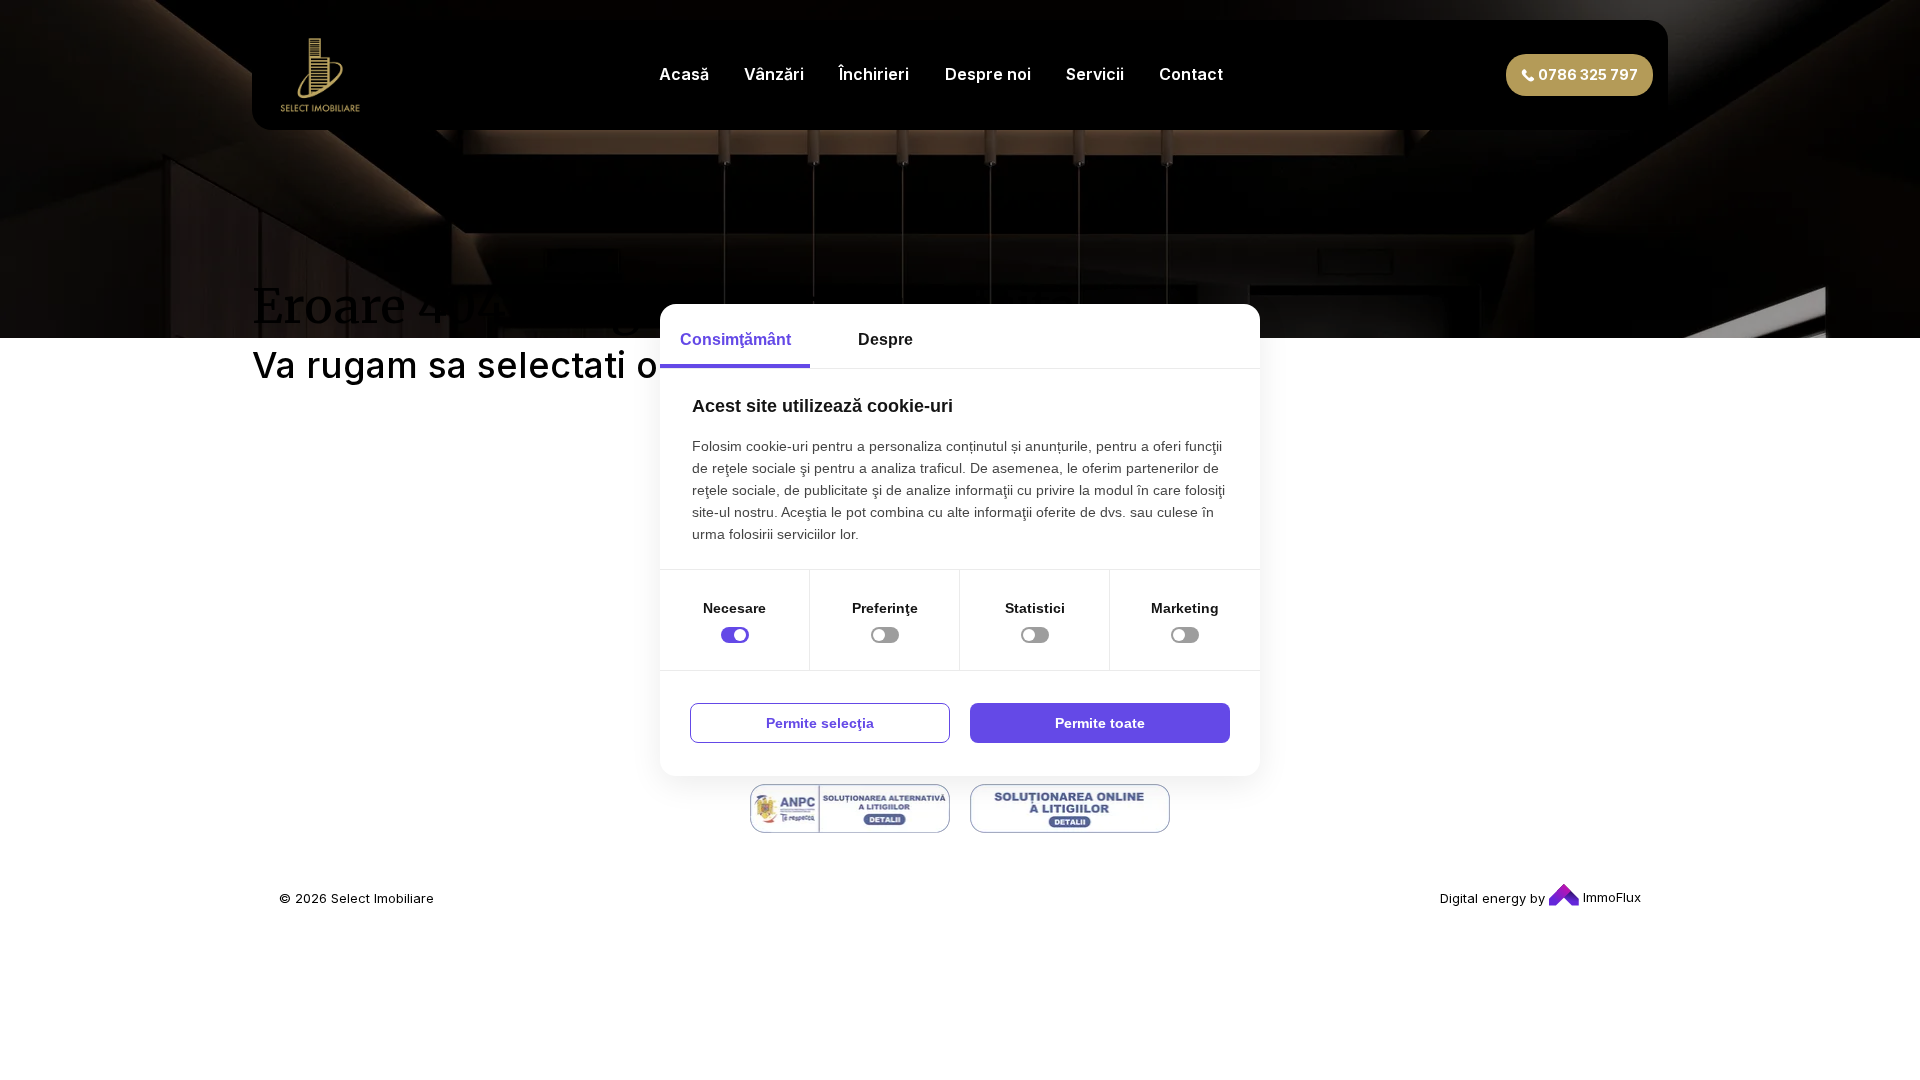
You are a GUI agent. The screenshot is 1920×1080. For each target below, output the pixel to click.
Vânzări (774, 74)
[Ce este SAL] (850, 808)
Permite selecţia (820, 723)
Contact (1191, 74)
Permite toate (1100, 723)
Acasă (684, 74)
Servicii (1095, 74)
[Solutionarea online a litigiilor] (1070, 808)
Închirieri (874, 74)
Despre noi (988, 74)
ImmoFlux (1610, 897)
